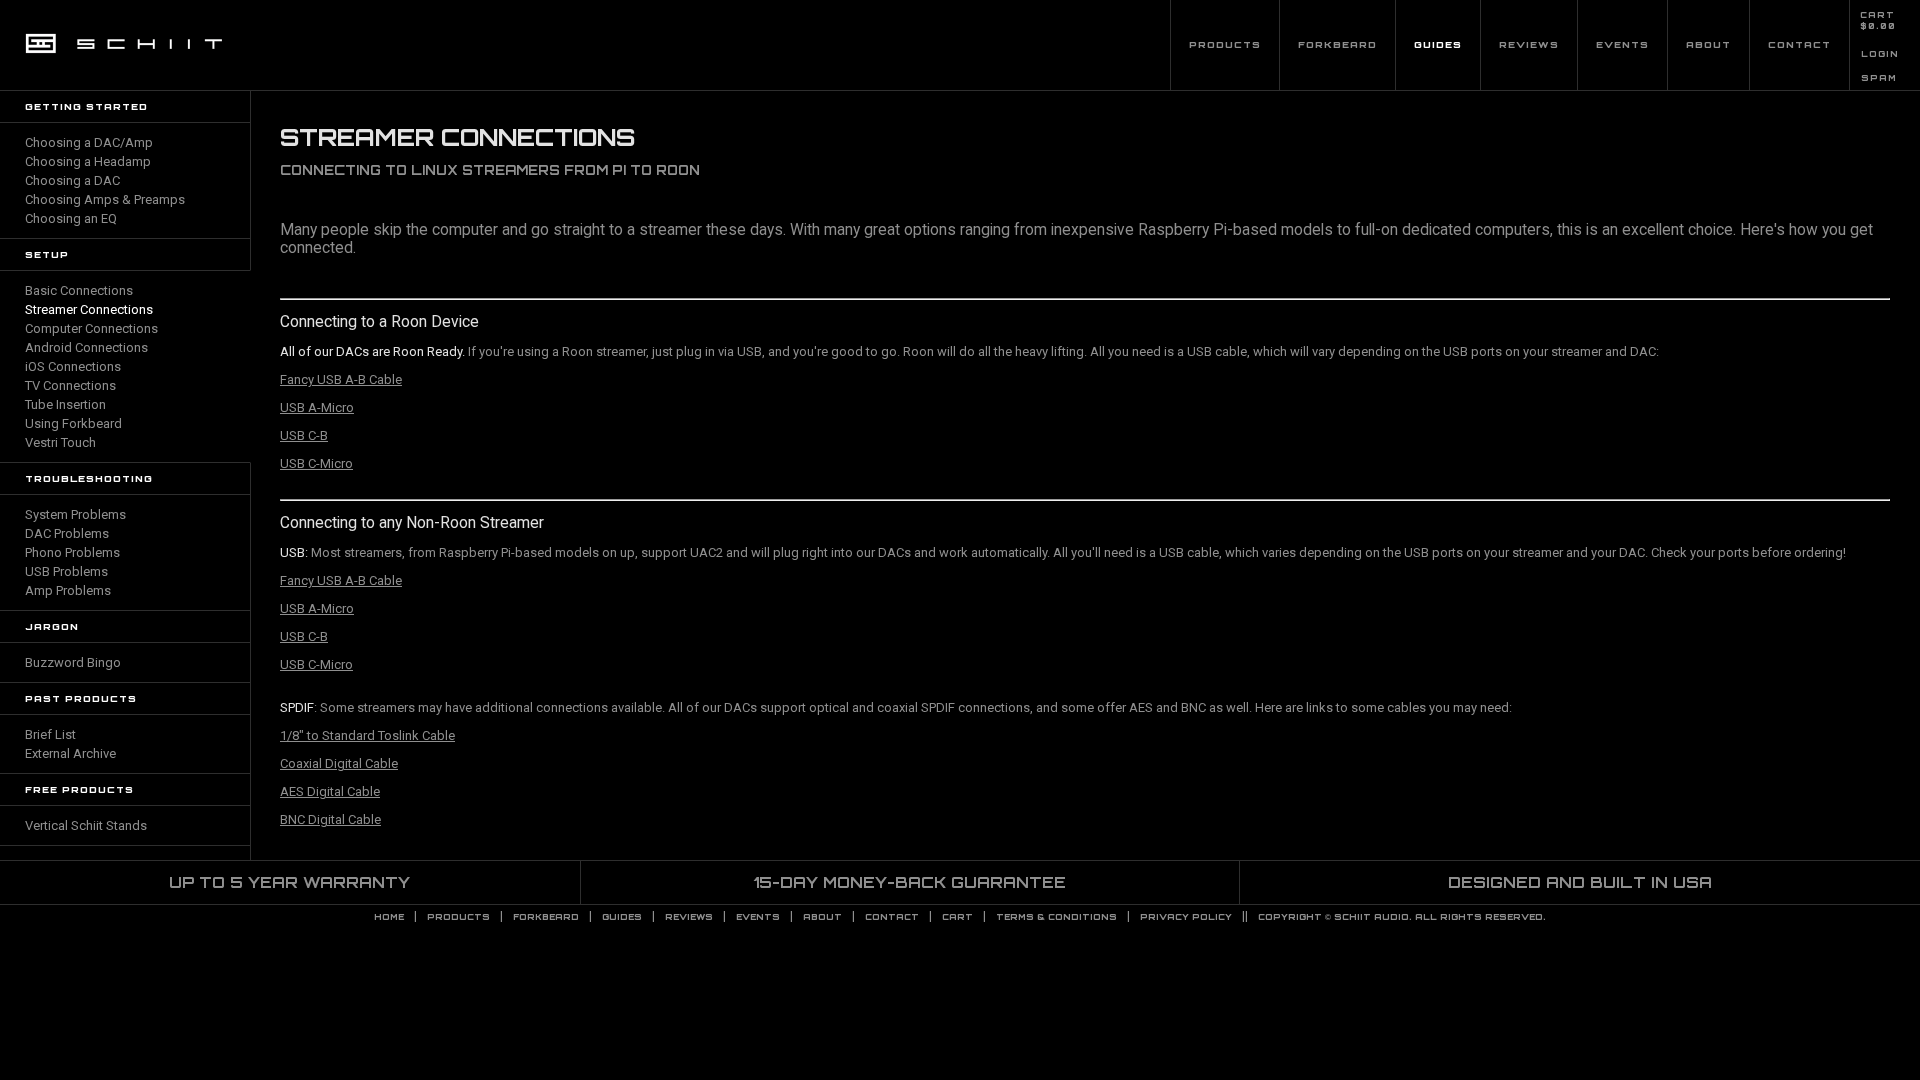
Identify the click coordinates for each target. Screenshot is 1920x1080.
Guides (1438, 44)
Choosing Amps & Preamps (105, 199)
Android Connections (86, 347)
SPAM (1879, 78)
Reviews (1529, 44)
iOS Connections (73, 366)
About (1708, 44)
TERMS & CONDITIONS (1056, 917)
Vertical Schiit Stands (86, 825)
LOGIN (1880, 54)
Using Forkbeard (73, 423)
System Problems (75, 514)
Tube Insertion (65, 404)
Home (389, 917)
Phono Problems (72, 552)
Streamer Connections (89, 309)
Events (1622, 44)
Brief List (50, 734)
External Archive (70, 753)
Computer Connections (91, 328)
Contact (1799, 44)
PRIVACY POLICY (1186, 917)
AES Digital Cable (330, 791)
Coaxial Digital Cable (339, 763)
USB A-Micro (317, 407)
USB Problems (66, 571)
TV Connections (70, 385)
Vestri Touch (60, 442)
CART (1877, 15)
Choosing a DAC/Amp (89, 142)
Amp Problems (68, 590)
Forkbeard (1337, 44)
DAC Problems (67, 533)
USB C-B (304, 435)
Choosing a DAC (72, 180)
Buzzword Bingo (73, 662)
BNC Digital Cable (330, 819)
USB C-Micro (316, 463)
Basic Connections (79, 290)
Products (1225, 44)
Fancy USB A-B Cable (341, 379)
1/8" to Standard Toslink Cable (367, 735)
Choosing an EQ (71, 218)
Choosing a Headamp (88, 161)
